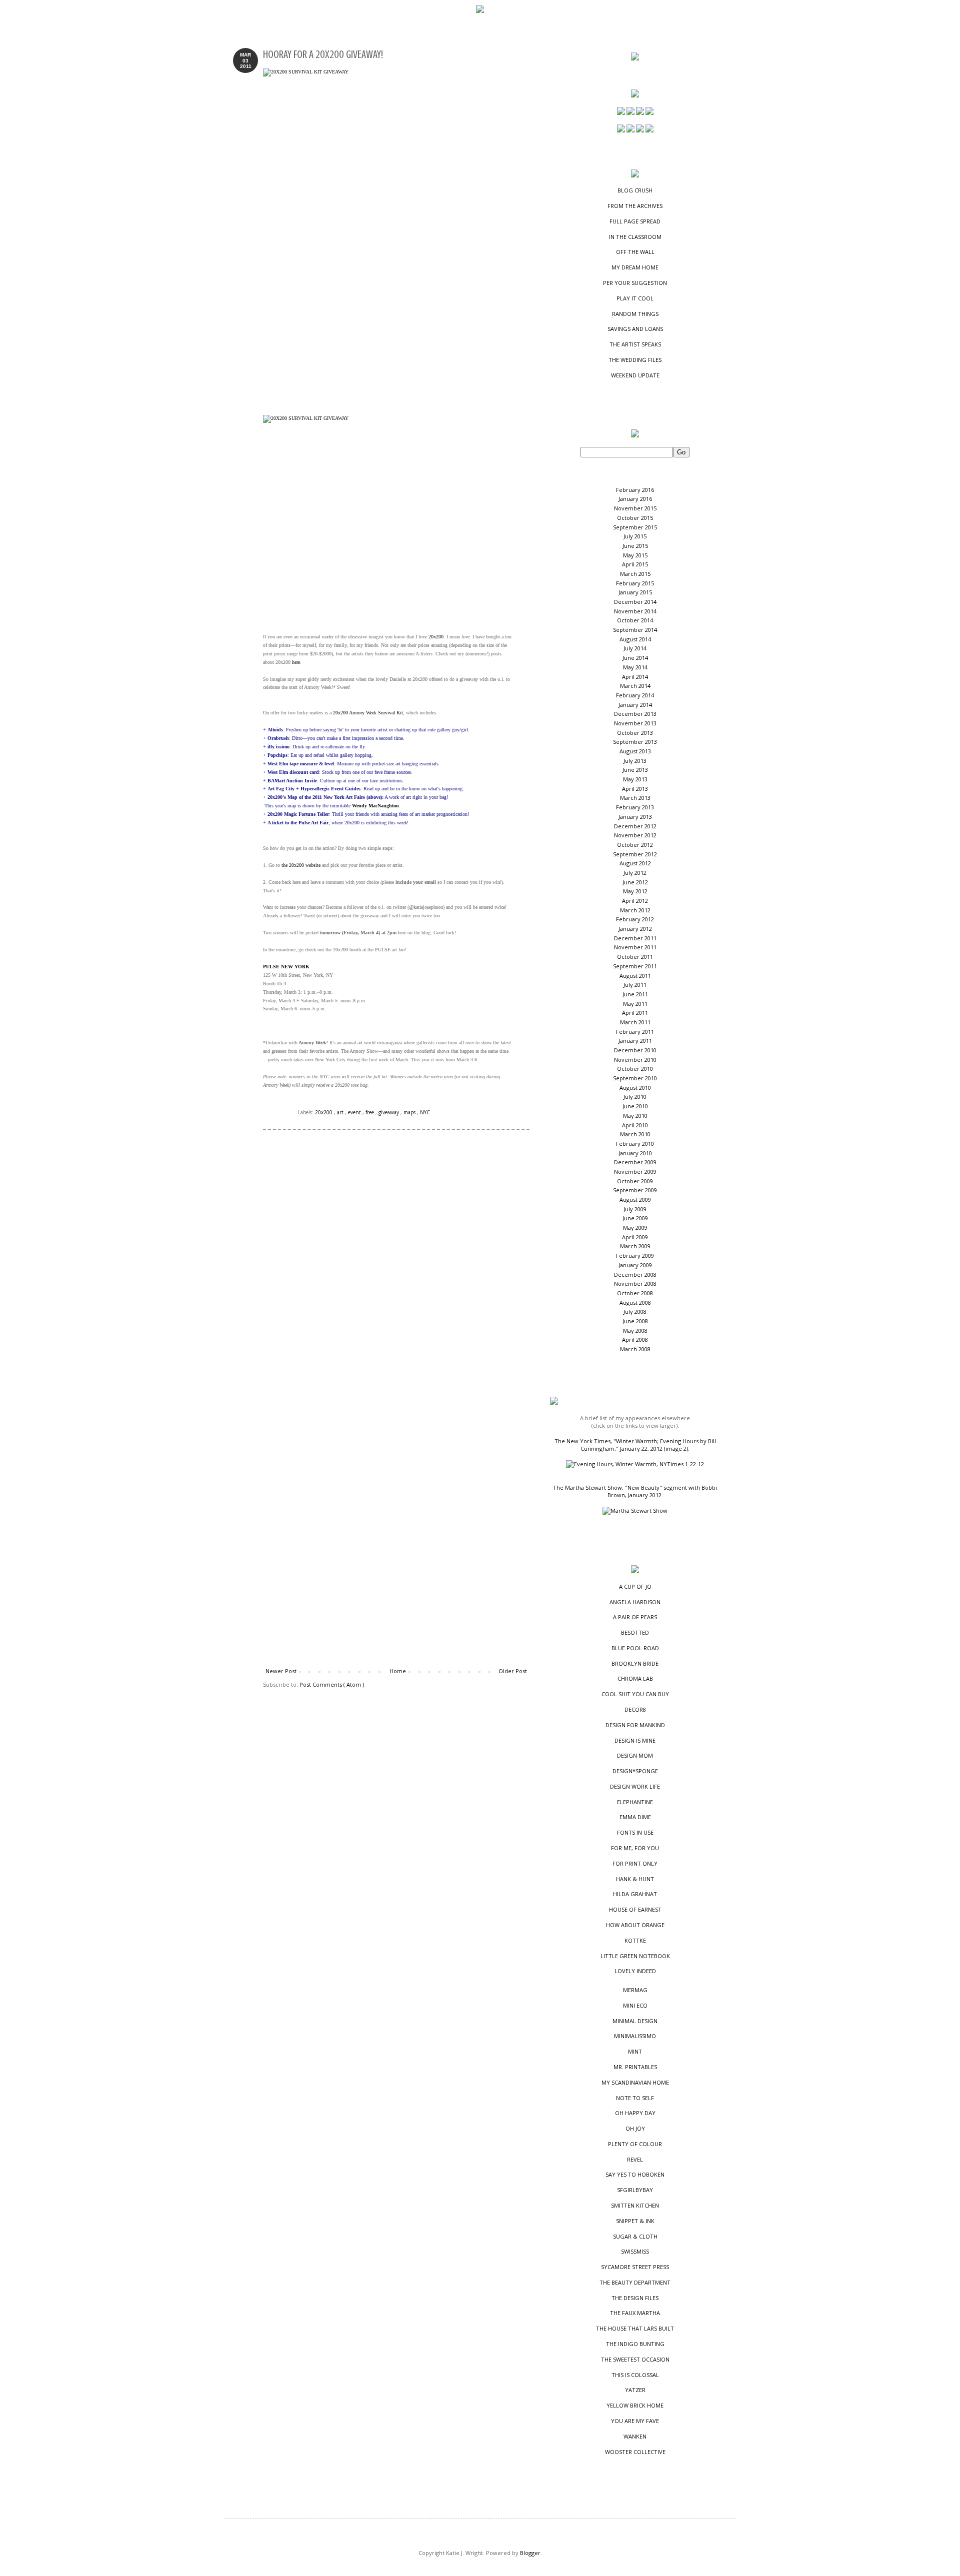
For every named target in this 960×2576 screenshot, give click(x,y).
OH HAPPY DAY (635, 2113)
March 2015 (635, 574)
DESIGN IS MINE (635, 1740)
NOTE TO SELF (635, 2098)
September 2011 (635, 966)
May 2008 (635, 1330)
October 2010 (635, 1069)
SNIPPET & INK (635, 2221)
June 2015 (635, 546)
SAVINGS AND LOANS (635, 329)
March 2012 (635, 910)
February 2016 (635, 490)
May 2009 (635, 1228)
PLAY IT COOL (635, 298)
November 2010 (635, 1060)
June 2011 (635, 994)
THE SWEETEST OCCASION (635, 2359)
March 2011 (635, 1022)
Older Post (513, 1671)
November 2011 (635, 947)
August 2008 (635, 1302)
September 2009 (635, 1190)
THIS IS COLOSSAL (635, 2375)
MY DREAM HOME (635, 267)
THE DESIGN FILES (635, 2298)
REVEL (635, 2159)
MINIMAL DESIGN (635, 2021)
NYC (425, 1112)
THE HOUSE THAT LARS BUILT (635, 2328)
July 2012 (635, 873)
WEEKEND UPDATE (635, 375)
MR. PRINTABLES (635, 2067)
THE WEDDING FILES (635, 360)
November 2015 (635, 508)
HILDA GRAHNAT (635, 1894)
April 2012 (635, 901)
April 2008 (635, 1339)
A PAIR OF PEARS (635, 1617)
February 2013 (635, 807)
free (370, 1112)
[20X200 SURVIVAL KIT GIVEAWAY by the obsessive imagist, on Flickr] (388, 237)
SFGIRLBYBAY (635, 2190)
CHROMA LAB (635, 1678)
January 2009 (635, 1265)
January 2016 (635, 499)
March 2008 (635, 1349)
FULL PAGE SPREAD (635, 221)
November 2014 (635, 611)
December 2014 (635, 602)
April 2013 (635, 789)
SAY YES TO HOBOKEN (635, 2174)
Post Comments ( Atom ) (332, 1684)
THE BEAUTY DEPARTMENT (635, 2282)
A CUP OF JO (635, 1586)
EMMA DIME (635, 1817)
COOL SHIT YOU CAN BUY (635, 1694)
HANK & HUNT (635, 1879)
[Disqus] (396, 1277)
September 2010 (635, 1078)
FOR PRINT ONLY (635, 1863)
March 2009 (635, 1246)
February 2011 (635, 1032)
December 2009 (635, 1162)
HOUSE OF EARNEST (635, 1909)
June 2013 (635, 770)
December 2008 (635, 1275)
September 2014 (635, 630)
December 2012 (635, 826)
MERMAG (635, 1990)
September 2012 (635, 854)
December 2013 (635, 714)
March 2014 (635, 686)
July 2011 (635, 985)
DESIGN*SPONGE (635, 1771)
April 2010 (635, 1125)
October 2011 (635, 957)
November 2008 (635, 1284)
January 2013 (635, 817)
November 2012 (635, 835)
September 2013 (635, 742)
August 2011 (635, 976)
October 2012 (635, 845)
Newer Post (281, 1671)
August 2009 (635, 1200)
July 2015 (635, 536)
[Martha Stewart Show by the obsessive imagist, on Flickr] (635, 1510)
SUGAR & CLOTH (635, 2236)
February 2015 (635, 583)
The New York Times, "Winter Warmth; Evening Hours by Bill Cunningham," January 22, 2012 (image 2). (635, 1445)
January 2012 (635, 929)
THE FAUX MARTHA (635, 2313)
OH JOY (635, 2128)
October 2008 (635, 1293)
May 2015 (635, 555)
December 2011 (635, 938)
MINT (635, 2051)
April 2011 (635, 1013)
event (355, 1112)
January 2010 (635, 1153)
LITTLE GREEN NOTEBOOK (635, 1956)
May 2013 (635, 779)
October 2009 (635, 1181)
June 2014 (635, 658)
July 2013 (635, 761)
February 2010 (635, 1144)
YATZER (635, 2390)
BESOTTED (635, 1632)
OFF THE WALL (635, 252)
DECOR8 (635, 1709)
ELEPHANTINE (635, 1802)
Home (398, 1671)
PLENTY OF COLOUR (635, 2144)
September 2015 (635, 527)
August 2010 (635, 1088)
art (341, 1112)
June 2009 (635, 1218)
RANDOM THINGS (635, 314)
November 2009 (635, 1172)
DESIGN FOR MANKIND (635, 1725)
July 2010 (635, 1097)
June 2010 (635, 1106)
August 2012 (635, 863)
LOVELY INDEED (635, 1971)
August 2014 (635, 639)
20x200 (324, 1112)
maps (410, 1112)
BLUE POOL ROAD (635, 1648)
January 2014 (635, 705)
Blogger (530, 2553)
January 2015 (635, 592)
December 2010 (635, 1050)
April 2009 (635, 1237)
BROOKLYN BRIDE (635, 1663)
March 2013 (635, 798)
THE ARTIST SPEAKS (635, 344)
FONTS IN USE (635, 1832)
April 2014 (635, 677)
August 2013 (635, 751)
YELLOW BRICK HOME (635, 2405)
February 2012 (635, 919)
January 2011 (635, 1041)
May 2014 (635, 667)
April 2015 (635, 564)
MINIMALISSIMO (635, 2036)
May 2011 (635, 1004)
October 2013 (635, 733)
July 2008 (635, 1311)
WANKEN (635, 2436)
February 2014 (635, 695)
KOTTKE (635, 1940)
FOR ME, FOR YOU (635, 1848)
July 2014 (635, 648)
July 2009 (635, 1209)
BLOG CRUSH (635, 190)
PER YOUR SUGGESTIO (635, 283)
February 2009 (635, 1256)
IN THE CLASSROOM (635, 237)
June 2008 (635, 1321)
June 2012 (635, 882)
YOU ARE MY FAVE (635, 2421)
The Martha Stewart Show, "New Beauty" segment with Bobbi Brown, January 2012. (635, 1491)
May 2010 (635, 1116)
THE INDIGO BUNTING (635, 2344)
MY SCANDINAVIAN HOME (635, 2082)
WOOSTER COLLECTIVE (635, 2452)
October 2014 (635, 620)
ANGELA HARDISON (635, 1602)
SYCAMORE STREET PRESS (635, 2267)
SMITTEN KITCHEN (635, 2205)
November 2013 (635, 723)
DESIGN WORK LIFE (635, 1786)
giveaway (389, 1112)
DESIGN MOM (635, 1755)
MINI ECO (635, 2005)
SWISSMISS (635, 2251)
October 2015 (635, 518)
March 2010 (635, 1134)
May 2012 (635, 891)
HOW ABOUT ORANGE (635, 1925)
